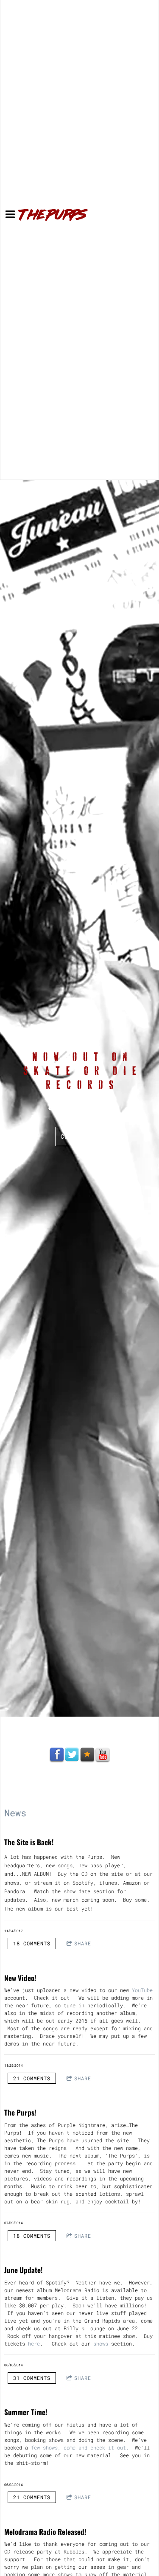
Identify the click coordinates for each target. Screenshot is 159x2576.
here (34, 2343)
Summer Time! (26, 2412)
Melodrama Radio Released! (45, 2532)
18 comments (32, 1943)
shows (101, 2343)
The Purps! (20, 2112)
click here (80, 1136)
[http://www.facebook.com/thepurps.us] (57, 1755)
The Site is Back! (29, 1842)
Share (83, 1943)
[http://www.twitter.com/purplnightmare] (72, 1755)
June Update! (23, 2270)
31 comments (32, 2378)
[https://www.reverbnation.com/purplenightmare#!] (87, 1755)
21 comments (32, 2078)
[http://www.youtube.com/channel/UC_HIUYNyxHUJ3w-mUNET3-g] (103, 1755)
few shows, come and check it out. (80, 2447)
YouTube (142, 1990)
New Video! (20, 1978)
